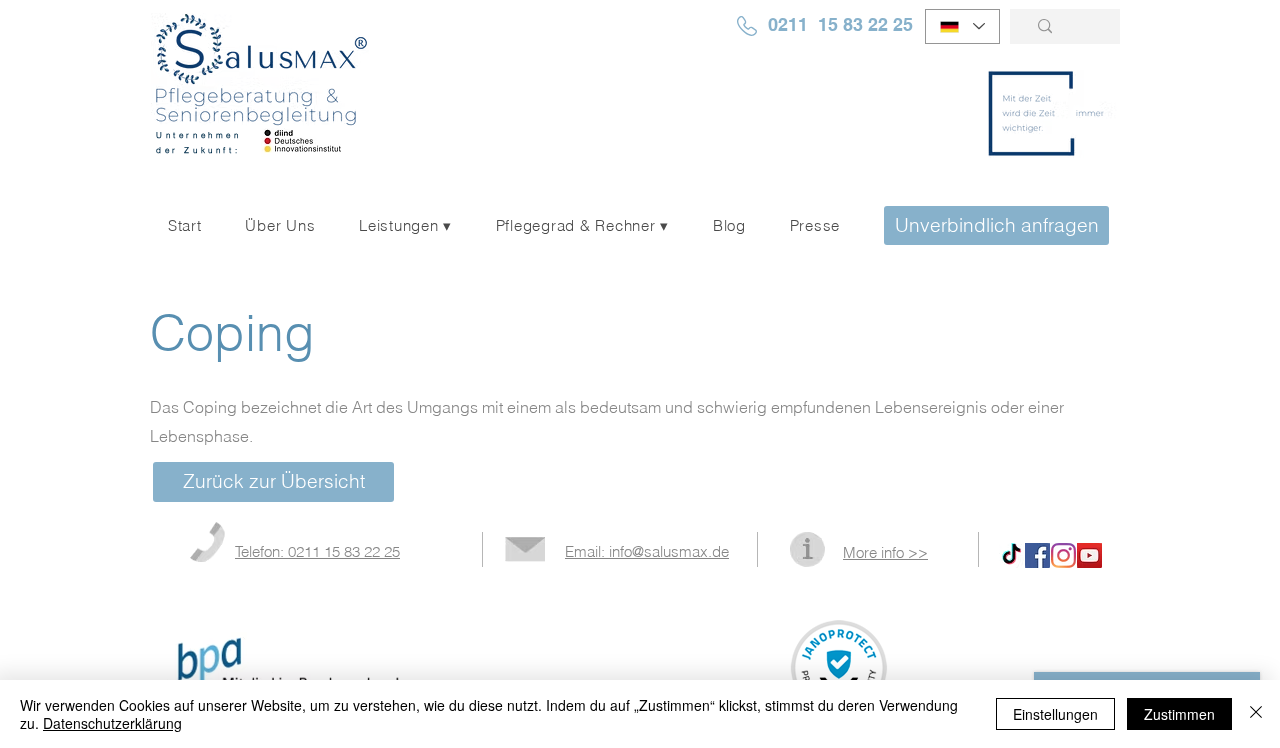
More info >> (885, 552)
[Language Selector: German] (962, 26)
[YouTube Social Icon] (1089, 555)
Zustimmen (1179, 714)
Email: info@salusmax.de (647, 551)
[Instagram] (1063, 555)
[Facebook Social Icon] (1037, 555)
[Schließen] (1256, 714)
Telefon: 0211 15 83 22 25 (317, 551)
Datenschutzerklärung (112, 723)
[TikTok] (1011, 555)
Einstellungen (1055, 714)
